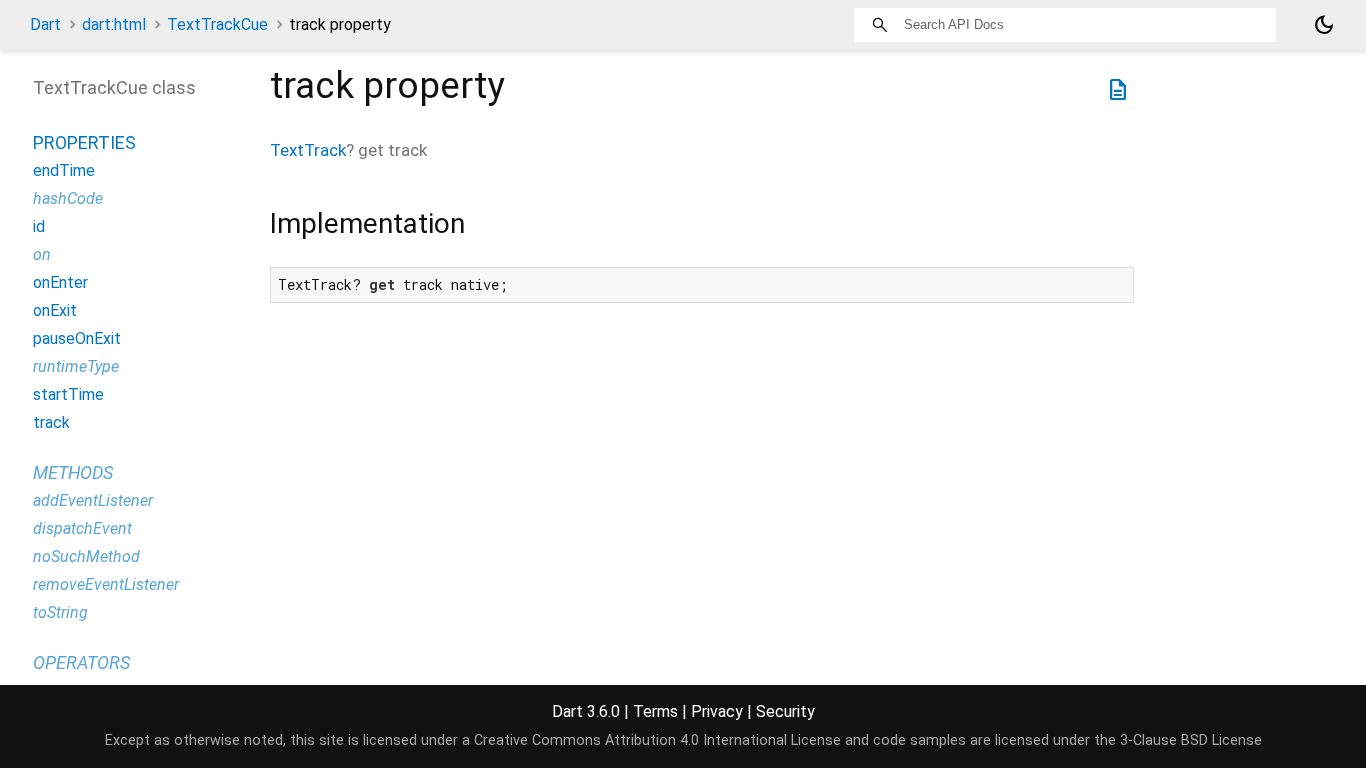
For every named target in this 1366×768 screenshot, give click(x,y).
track (51, 422)
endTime (64, 170)
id (39, 226)
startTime (68, 394)
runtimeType (76, 366)
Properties (84, 142)
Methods (73, 472)
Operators (81, 662)
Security (785, 711)
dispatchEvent (82, 528)
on (42, 254)
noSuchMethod (86, 556)
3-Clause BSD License (1191, 740)
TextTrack (308, 150)
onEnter (60, 282)
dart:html (114, 24)
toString (60, 612)
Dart (45, 24)
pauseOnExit (77, 338)
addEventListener (93, 500)
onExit (55, 310)
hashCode (68, 198)
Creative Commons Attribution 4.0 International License (657, 740)
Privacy (717, 711)
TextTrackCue (217, 24)
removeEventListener (106, 584)
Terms (655, 711)
